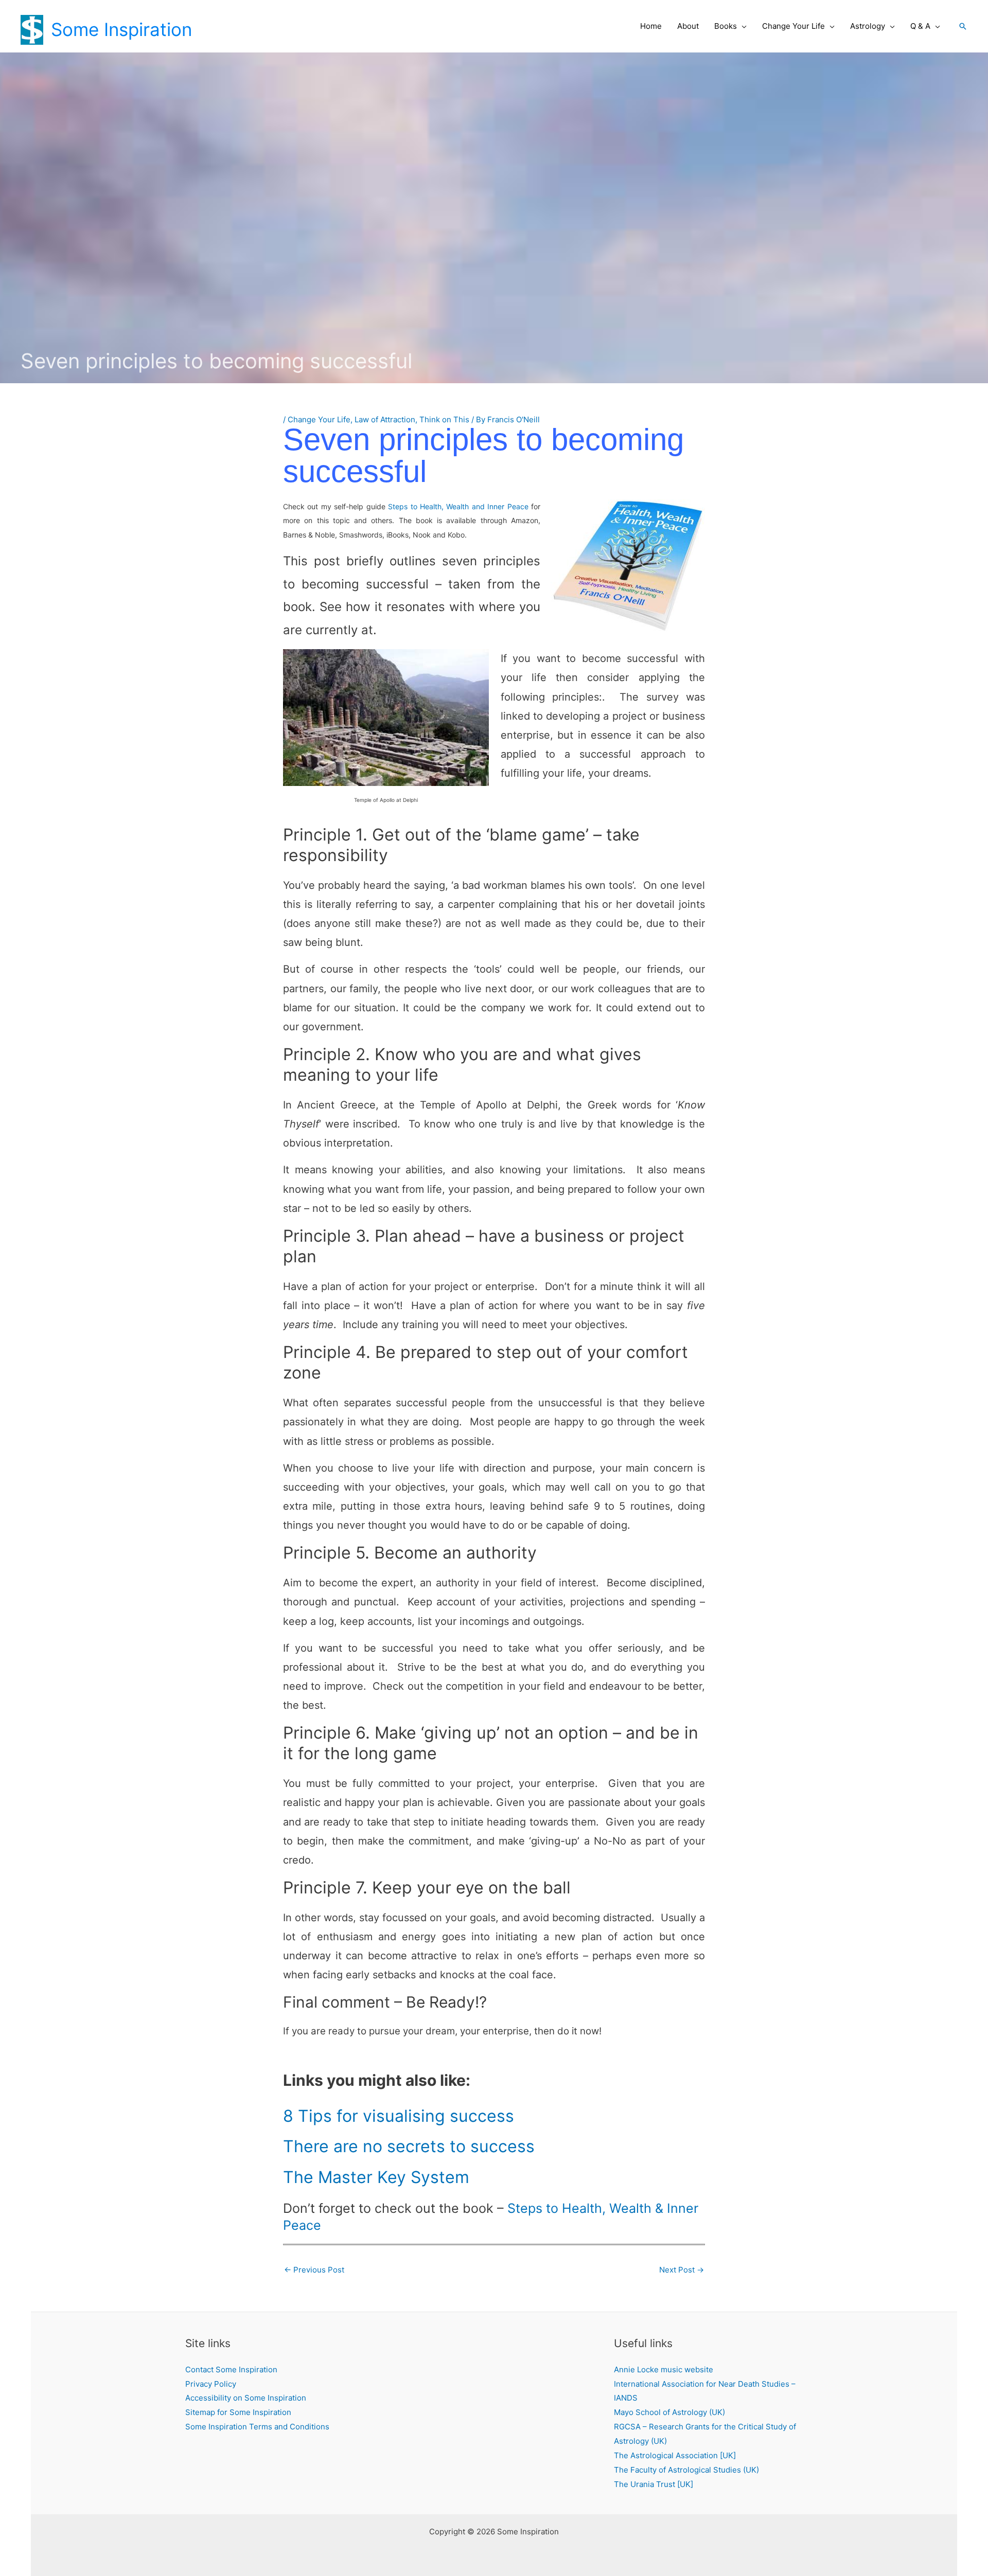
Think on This (444, 419)
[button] (742, 26)
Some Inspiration (121, 29)
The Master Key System (376, 2177)
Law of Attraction (385, 419)
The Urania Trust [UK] (654, 2484)
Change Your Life (319, 419)
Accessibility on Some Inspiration (246, 2398)
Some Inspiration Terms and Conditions (257, 2427)
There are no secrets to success (409, 2146)
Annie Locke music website (664, 2369)
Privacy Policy (211, 2384)
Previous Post (314, 2270)
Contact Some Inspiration (231, 2369)
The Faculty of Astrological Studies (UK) (686, 2470)
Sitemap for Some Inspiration (238, 2412)
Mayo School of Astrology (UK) (669, 2412)
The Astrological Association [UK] (675, 2455)
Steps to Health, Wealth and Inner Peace (458, 506)
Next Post (682, 2270)
